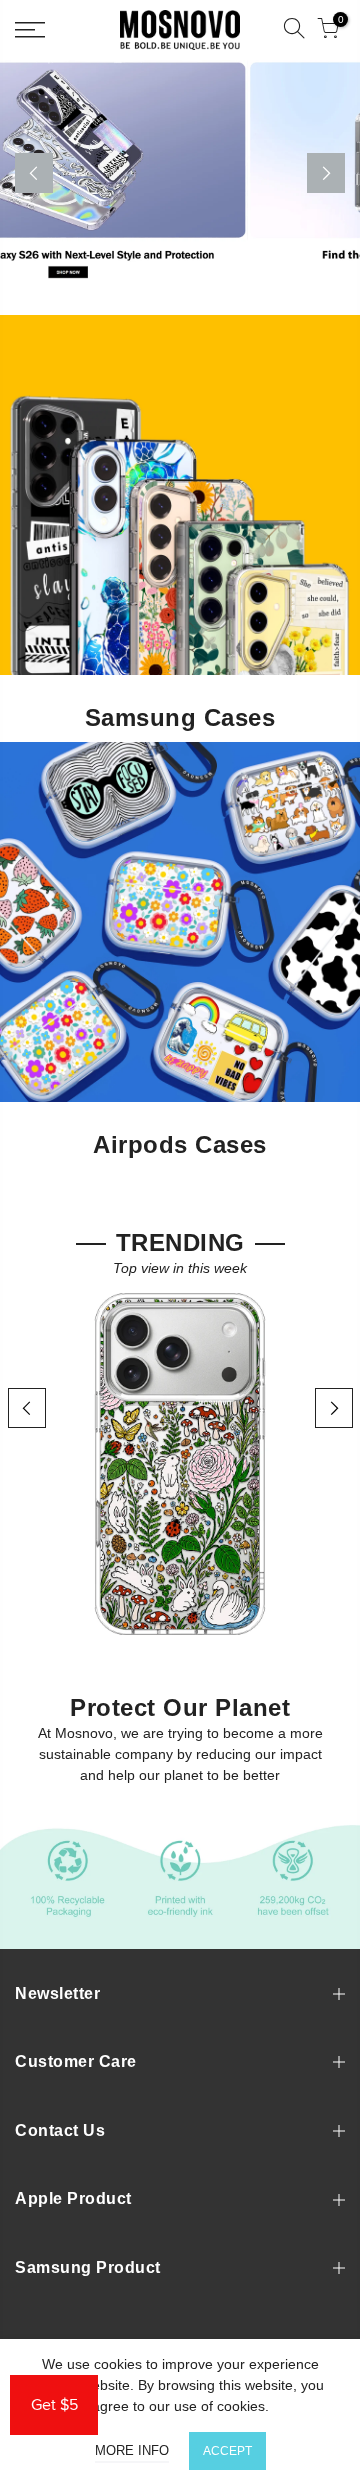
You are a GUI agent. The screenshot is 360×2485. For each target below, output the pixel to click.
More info (132, 2450)
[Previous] (34, 173)
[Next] (326, 173)
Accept (227, 2451)
